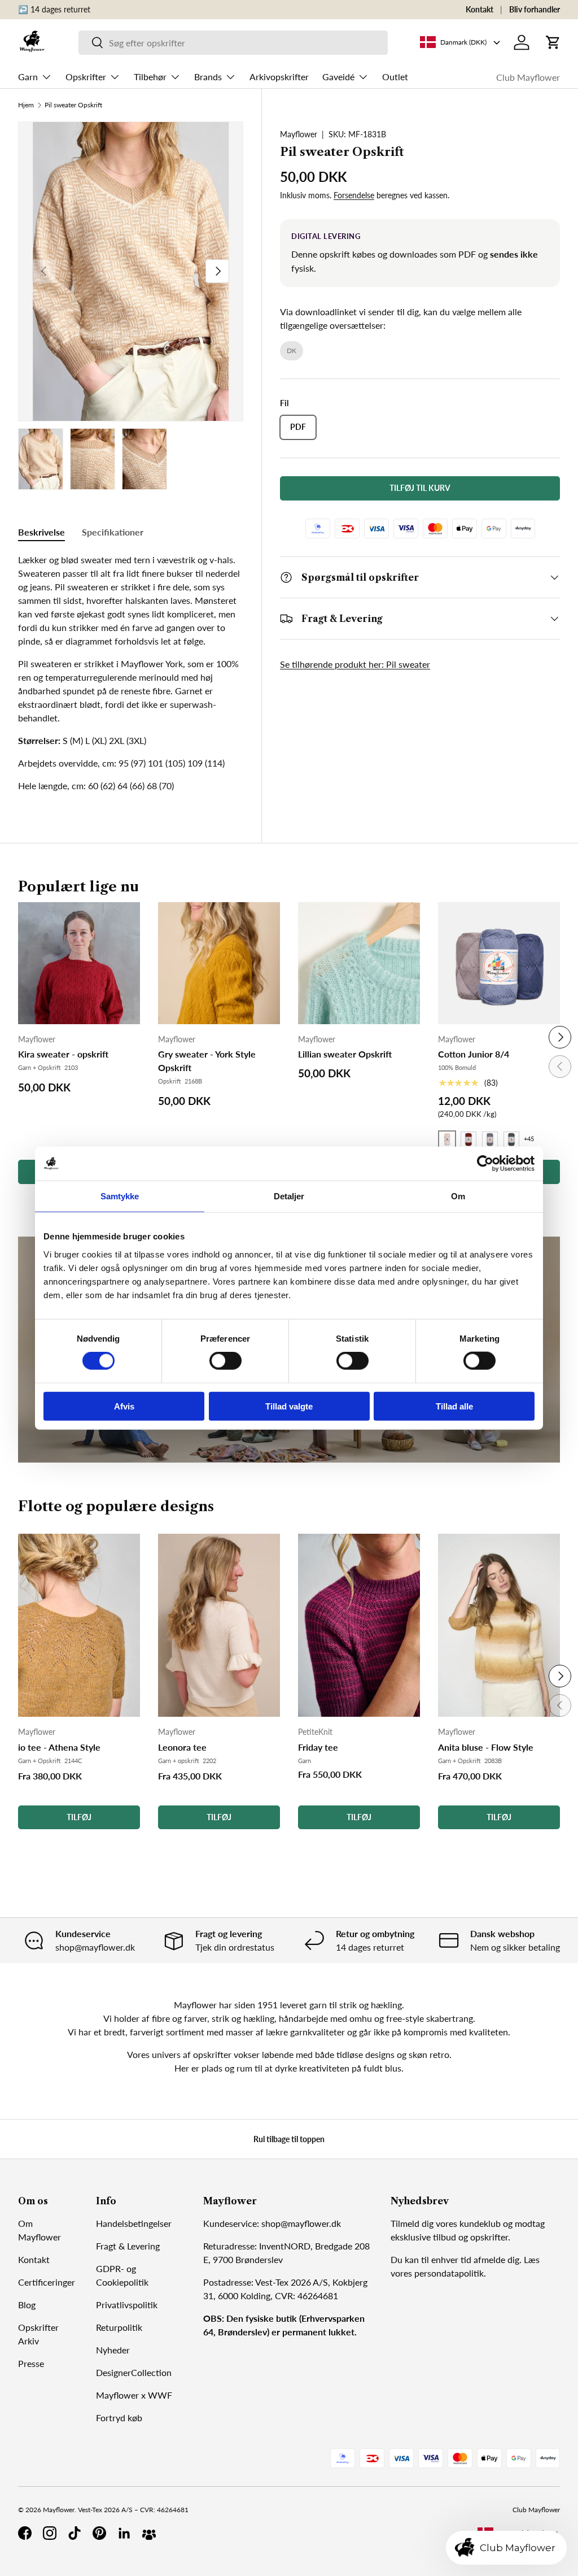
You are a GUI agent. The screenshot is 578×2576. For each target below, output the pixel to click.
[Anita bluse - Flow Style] (499, 1626)
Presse (31, 2363)
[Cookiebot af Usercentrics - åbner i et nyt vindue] (485, 1164)
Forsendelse (354, 195)
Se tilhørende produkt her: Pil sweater (355, 664)
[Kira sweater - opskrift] (79, 963)
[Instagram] (50, 2533)
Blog (27, 2305)
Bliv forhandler (535, 9)
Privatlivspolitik (127, 2305)
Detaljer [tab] (289, 1196)
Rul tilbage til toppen (289, 2139)
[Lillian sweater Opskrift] (359, 963)
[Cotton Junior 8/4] (499, 963)
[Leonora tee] (219, 1626)
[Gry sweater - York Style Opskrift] (219, 963)
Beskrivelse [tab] (41, 532)
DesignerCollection (134, 2372)
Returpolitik (119, 2327)
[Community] (149, 2533)
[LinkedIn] (124, 2533)
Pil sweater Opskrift (73, 105)
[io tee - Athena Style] (79, 1626)
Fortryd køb (119, 2418)
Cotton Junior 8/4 (474, 1054)
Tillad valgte (289, 1406)
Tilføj (79, 1817)
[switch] (225, 1361)
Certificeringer (47, 2282)
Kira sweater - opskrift (63, 1054)
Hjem (26, 105)
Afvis (124, 1406)
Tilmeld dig (412, 2223)
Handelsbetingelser (134, 2223)
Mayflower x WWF (134, 2395)
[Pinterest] (99, 2533)
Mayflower (299, 134)
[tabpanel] (131, 673)
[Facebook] (25, 2533)
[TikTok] (75, 2533)
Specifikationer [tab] (113, 532)
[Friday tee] (359, 1626)
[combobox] (233, 43)
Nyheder (113, 2350)
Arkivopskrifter (279, 77)
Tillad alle (454, 1406)
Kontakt (480, 9)
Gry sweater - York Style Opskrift (207, 1061)
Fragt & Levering (128, 2246)
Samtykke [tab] (120, 1196)
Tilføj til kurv (420, 488)
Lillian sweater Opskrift (345, 1054)
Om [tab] (458, 1196)
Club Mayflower (528, 77)
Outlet (395, 77)
